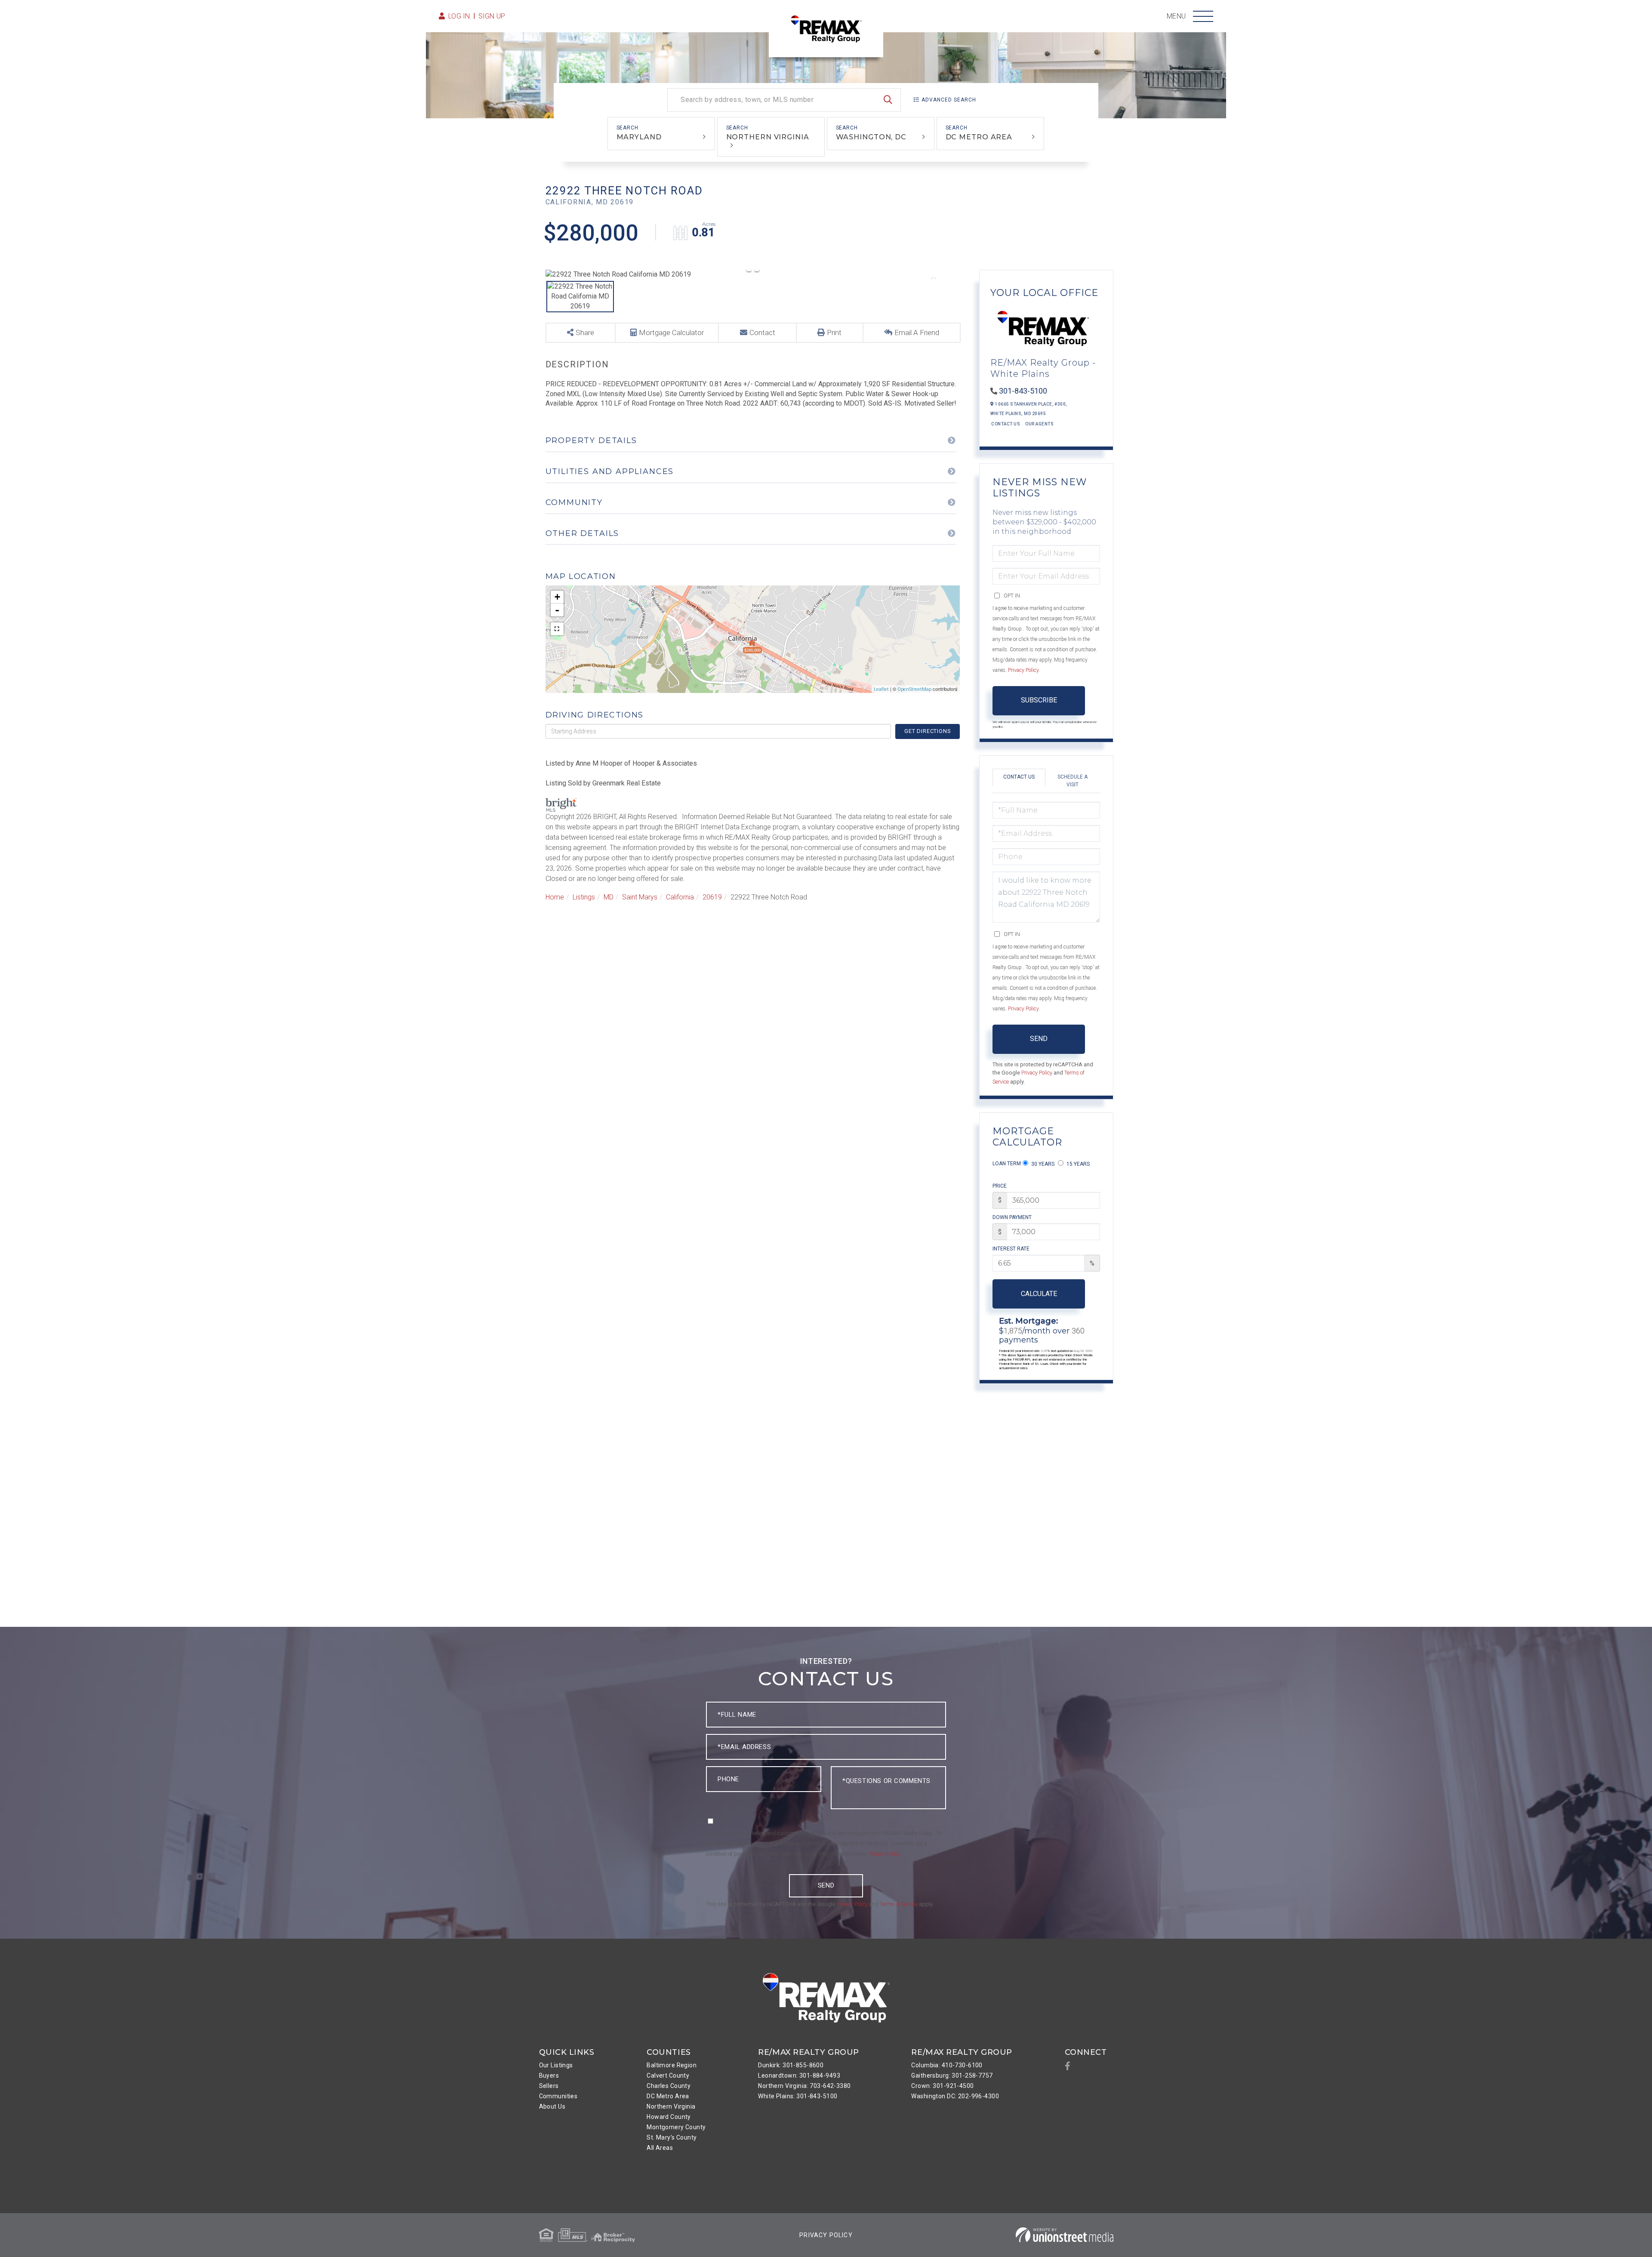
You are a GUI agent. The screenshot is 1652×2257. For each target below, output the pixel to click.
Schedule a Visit (1073, 781)
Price (1000, 1186)
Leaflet (881, 689)
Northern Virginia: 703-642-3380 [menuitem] (804, 2086)
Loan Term (1007, 1164)
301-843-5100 (1023, 391)
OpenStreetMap (914, 689)
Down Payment (1012, 1217)
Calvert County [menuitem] (668, 2075)
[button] (888, 100)
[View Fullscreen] (557, 629)
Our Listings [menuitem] (556, 2065)
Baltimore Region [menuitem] (672, 2065)
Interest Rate (1011, 1249)
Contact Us (1006, 424)
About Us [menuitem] (552, 2106)
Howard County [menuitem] (669, 2117)
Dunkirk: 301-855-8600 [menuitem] (791, 2065)
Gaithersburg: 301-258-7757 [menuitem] (952, 2075)
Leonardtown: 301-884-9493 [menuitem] (799, 2075)
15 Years (1077, 1164)
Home (555, 897)
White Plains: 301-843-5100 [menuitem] (798, 2096)
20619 (712, 897)
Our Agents (1039, 424)
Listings (584, 897)
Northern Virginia (768, 137)
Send (1039, 1039)
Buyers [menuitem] (549, 2075)
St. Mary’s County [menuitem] (672, 2137)
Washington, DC (871, 137)
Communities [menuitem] (558, 2096)
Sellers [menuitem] (549, 2086)
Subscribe (1039, 700)
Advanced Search (949, 100)
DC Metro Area (979, 137)
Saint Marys (640, 897)
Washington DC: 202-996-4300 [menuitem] (955, 2096)
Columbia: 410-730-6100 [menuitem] (947, 2065)
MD (609, 897)
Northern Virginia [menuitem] (671, 2106)
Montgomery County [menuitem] (676, 2127)
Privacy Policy (1023, 670)
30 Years (1042, 1164)
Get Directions (928, 731)
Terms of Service (899, 1904)
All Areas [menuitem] (660, 2148)
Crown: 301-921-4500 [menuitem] (942, 2086)
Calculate (1039, 1294)
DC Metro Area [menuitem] (668, 2096)
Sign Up (492, 16)
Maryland (639, 137)
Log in (459, 16)
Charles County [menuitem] (669, 2086)
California (680, 897)
